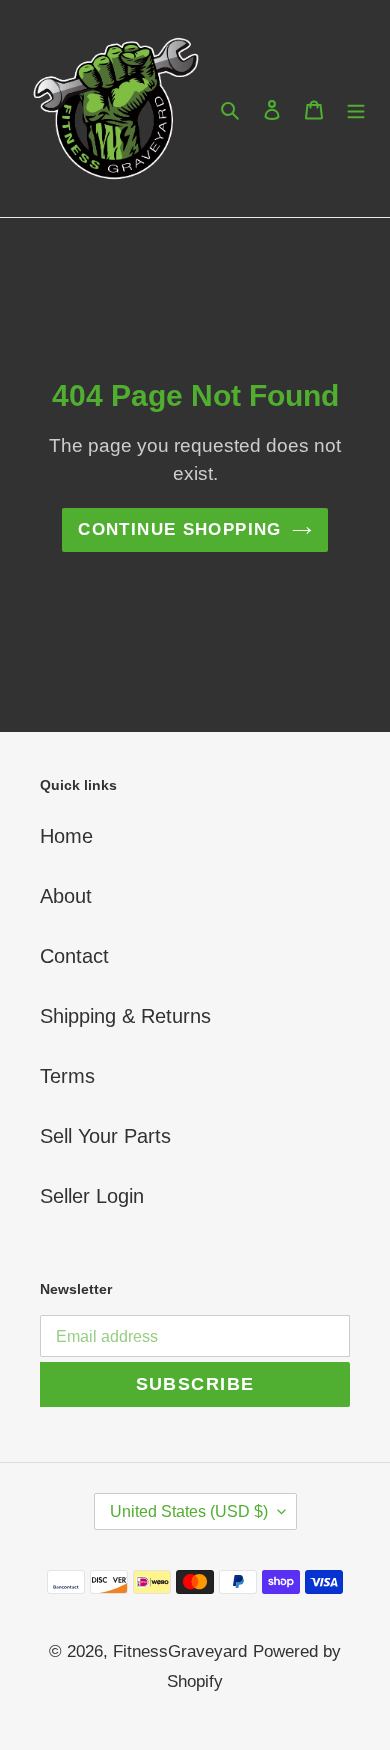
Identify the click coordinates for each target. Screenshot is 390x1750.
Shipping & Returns (125, 1016)
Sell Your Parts (105, 1136)
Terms (67, 1076)
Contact (74, 956)
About (66, 896)
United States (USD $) (189, 1511)
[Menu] (356, 109)
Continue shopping (179, 529)
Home (66, 836)
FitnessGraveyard (180, 1651)
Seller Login (92, 1196)
